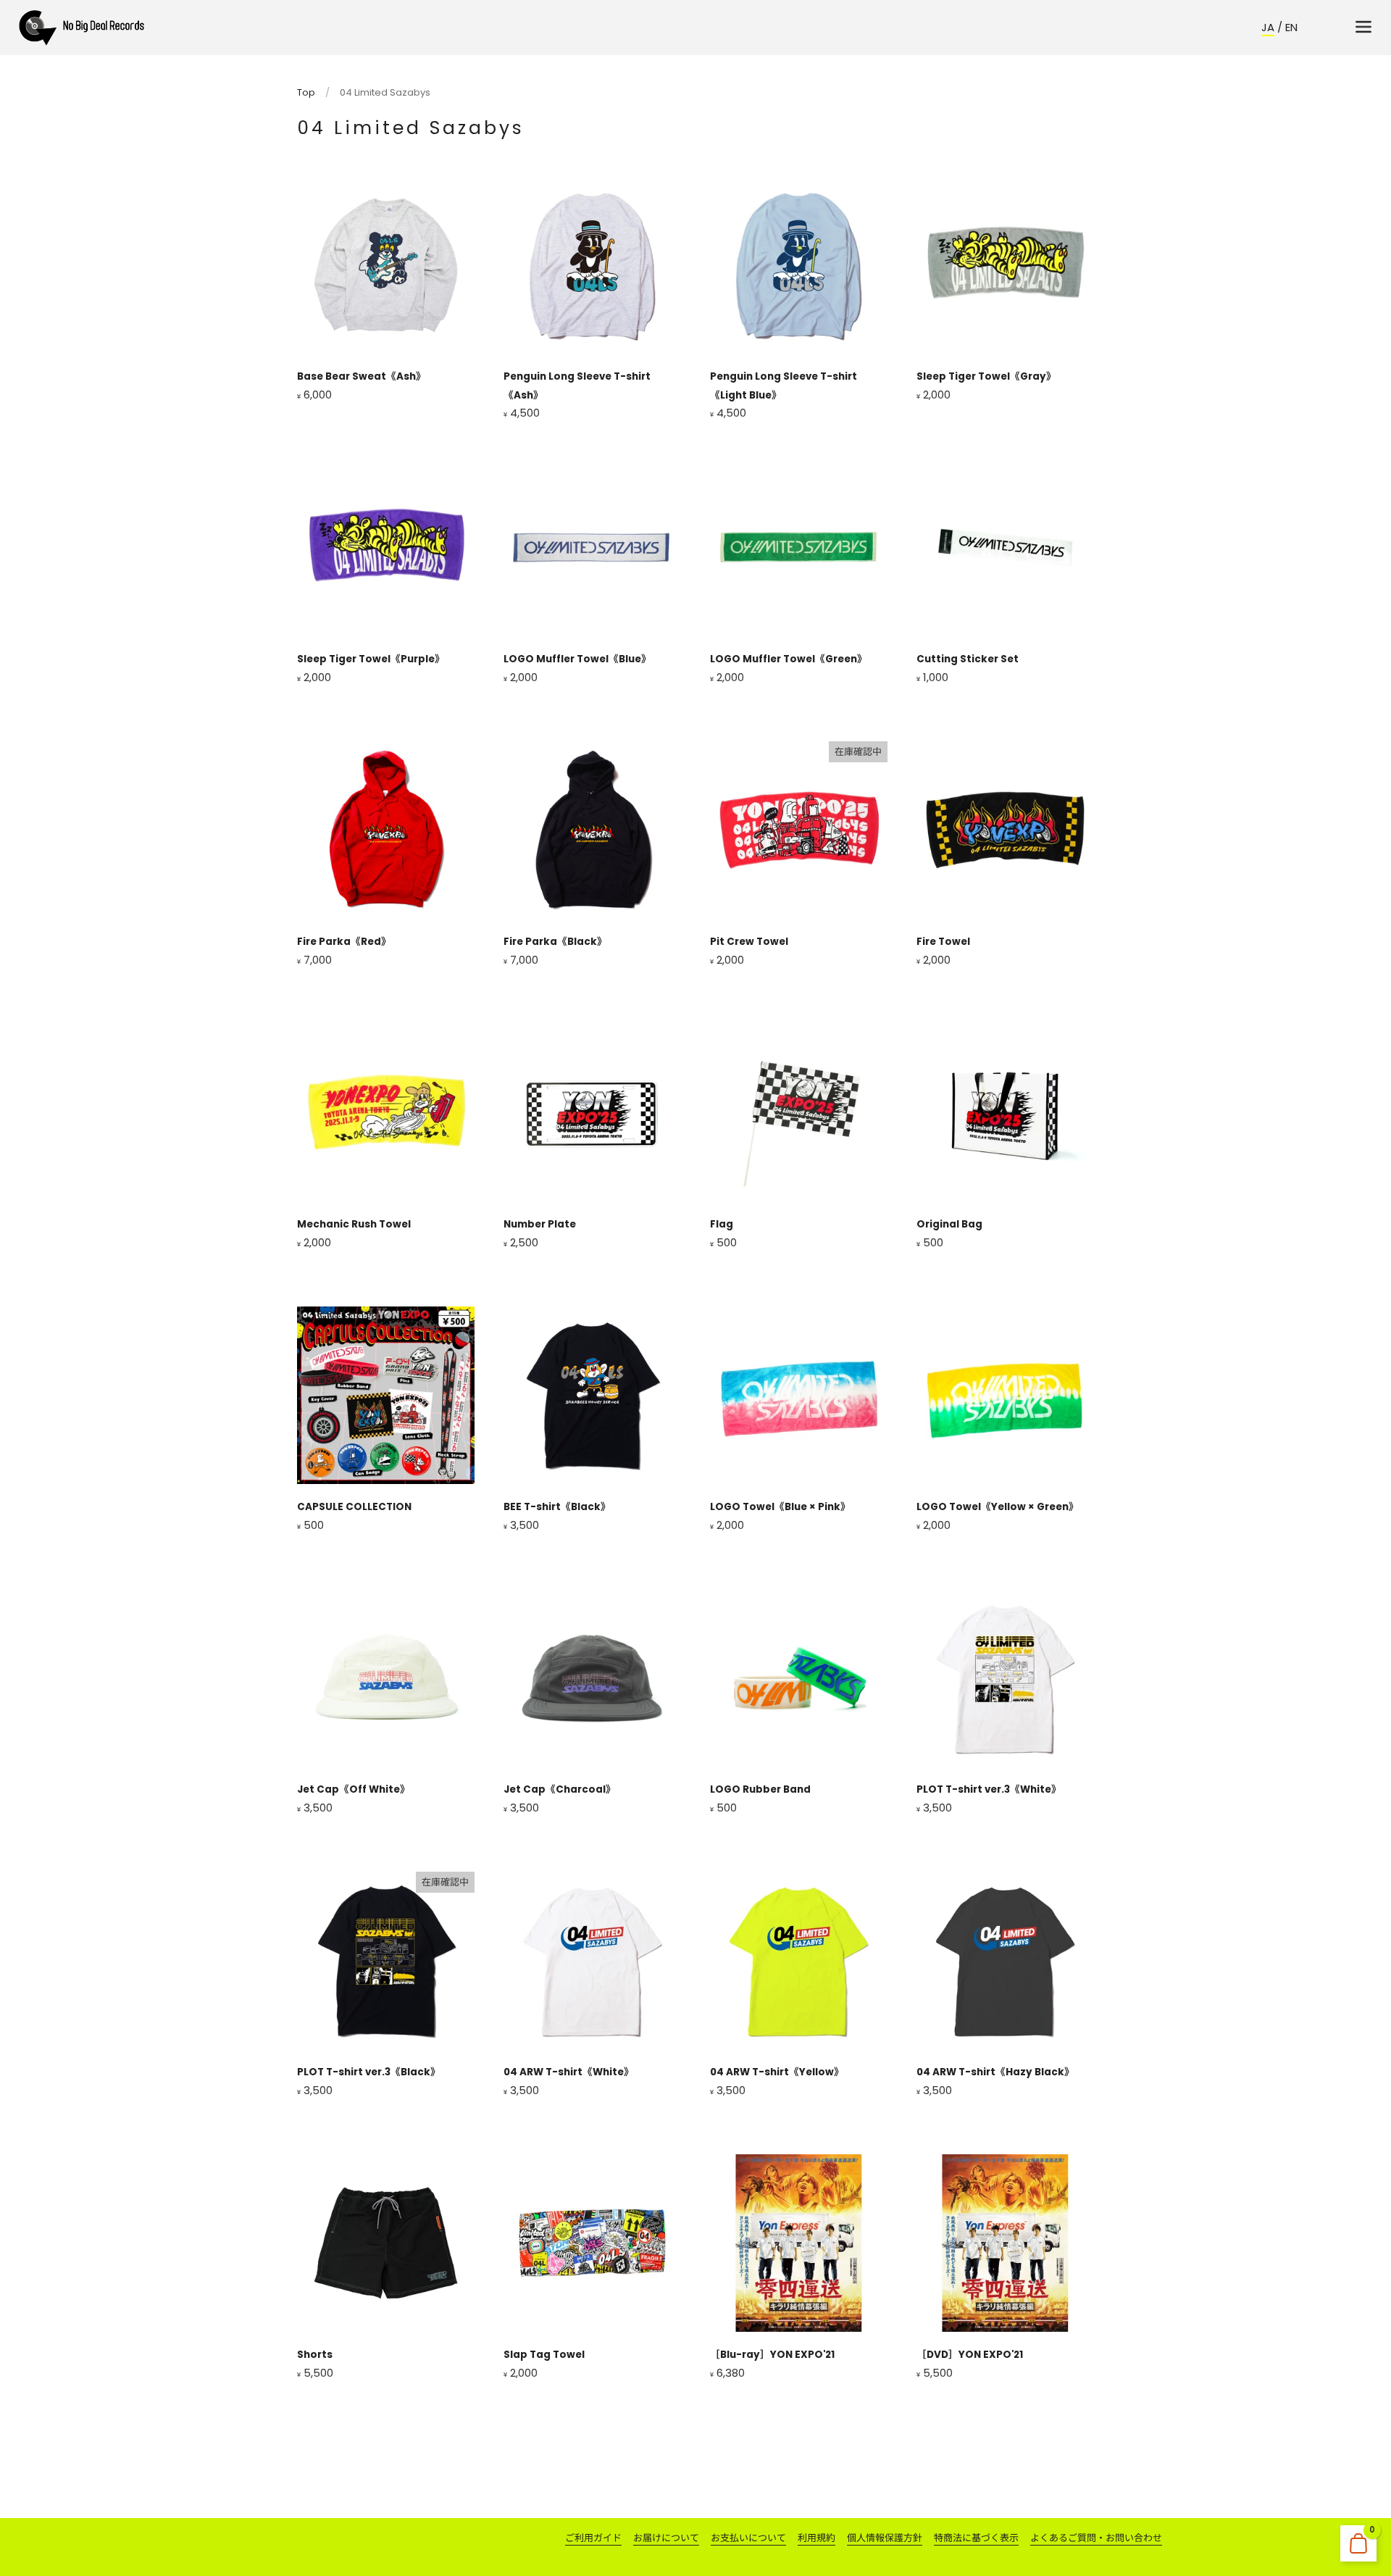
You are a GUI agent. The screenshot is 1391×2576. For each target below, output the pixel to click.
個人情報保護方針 (885, 2538)
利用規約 (816, 2538)
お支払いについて (748, 2538)
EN (1291, 27)
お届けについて (666, 2538)
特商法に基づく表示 (976, 2538)
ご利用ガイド (593, 2538)
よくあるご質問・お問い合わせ (1096, 2538)
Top (306, 92)
